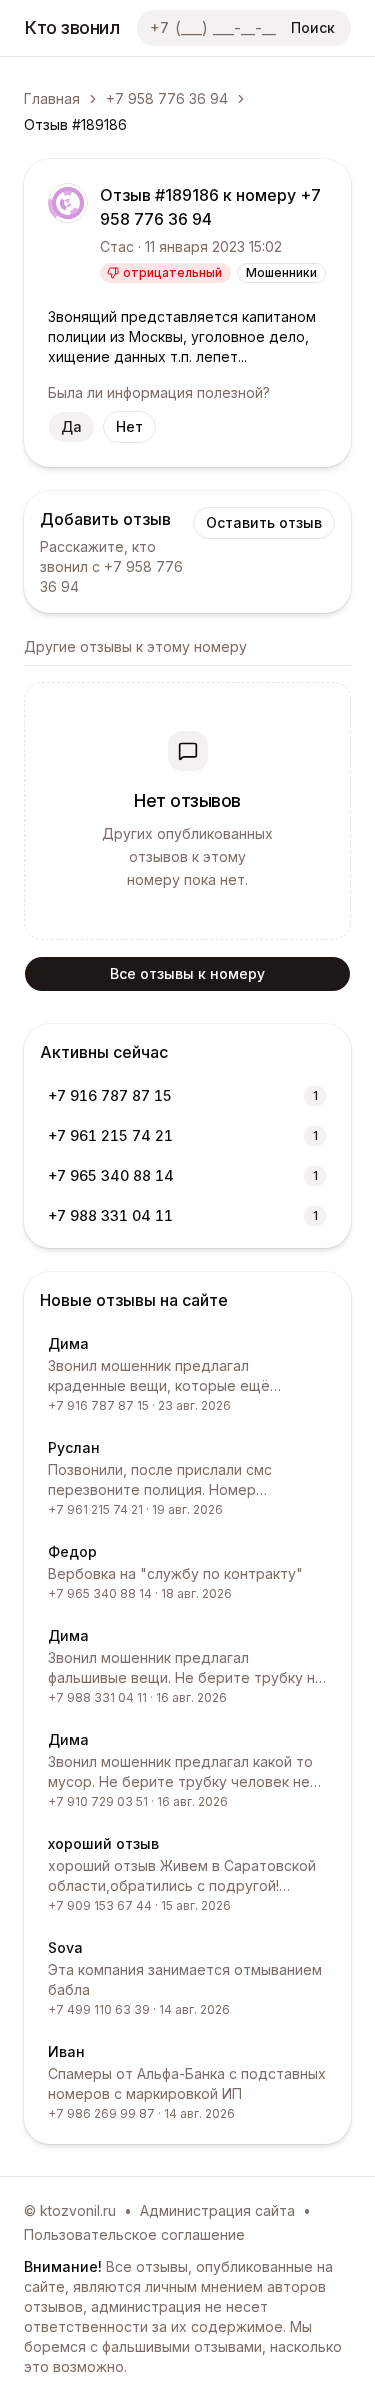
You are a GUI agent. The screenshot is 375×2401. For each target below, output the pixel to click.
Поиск (313, 27)
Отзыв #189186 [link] (75, 124)
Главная (52, 98)
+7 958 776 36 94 (167, 98)
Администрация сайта (217, 2210)
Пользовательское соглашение (134, 2234)
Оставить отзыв (264, 522)
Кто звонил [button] (72, 27)
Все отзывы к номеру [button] (187, 973)
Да (71, 426)
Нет (129, 426)
